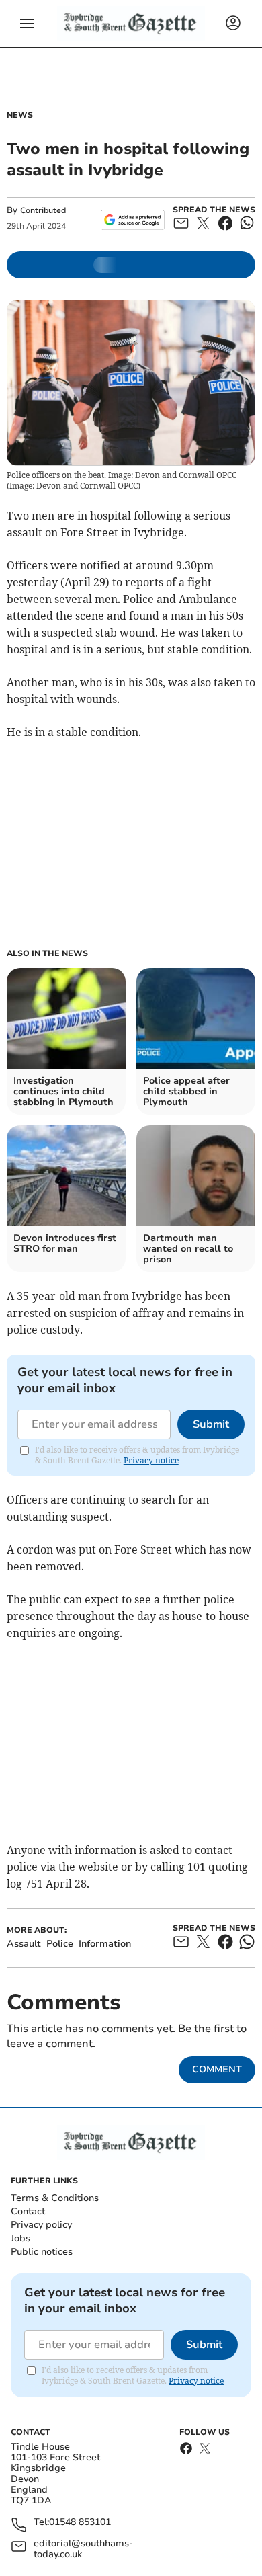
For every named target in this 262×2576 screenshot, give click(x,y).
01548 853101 (80, 2523)
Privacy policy (41, 2225)
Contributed (43, 210)
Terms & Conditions (55, 2198)
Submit (211, 1424)
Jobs (20, 2238)
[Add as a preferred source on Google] (133, 220)
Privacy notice (151, 1460)
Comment (217, 2069)
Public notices (42, 2252)
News (20, 115)
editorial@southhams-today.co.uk (83, 2549)
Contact (28, 2211)
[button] (27, 24)
